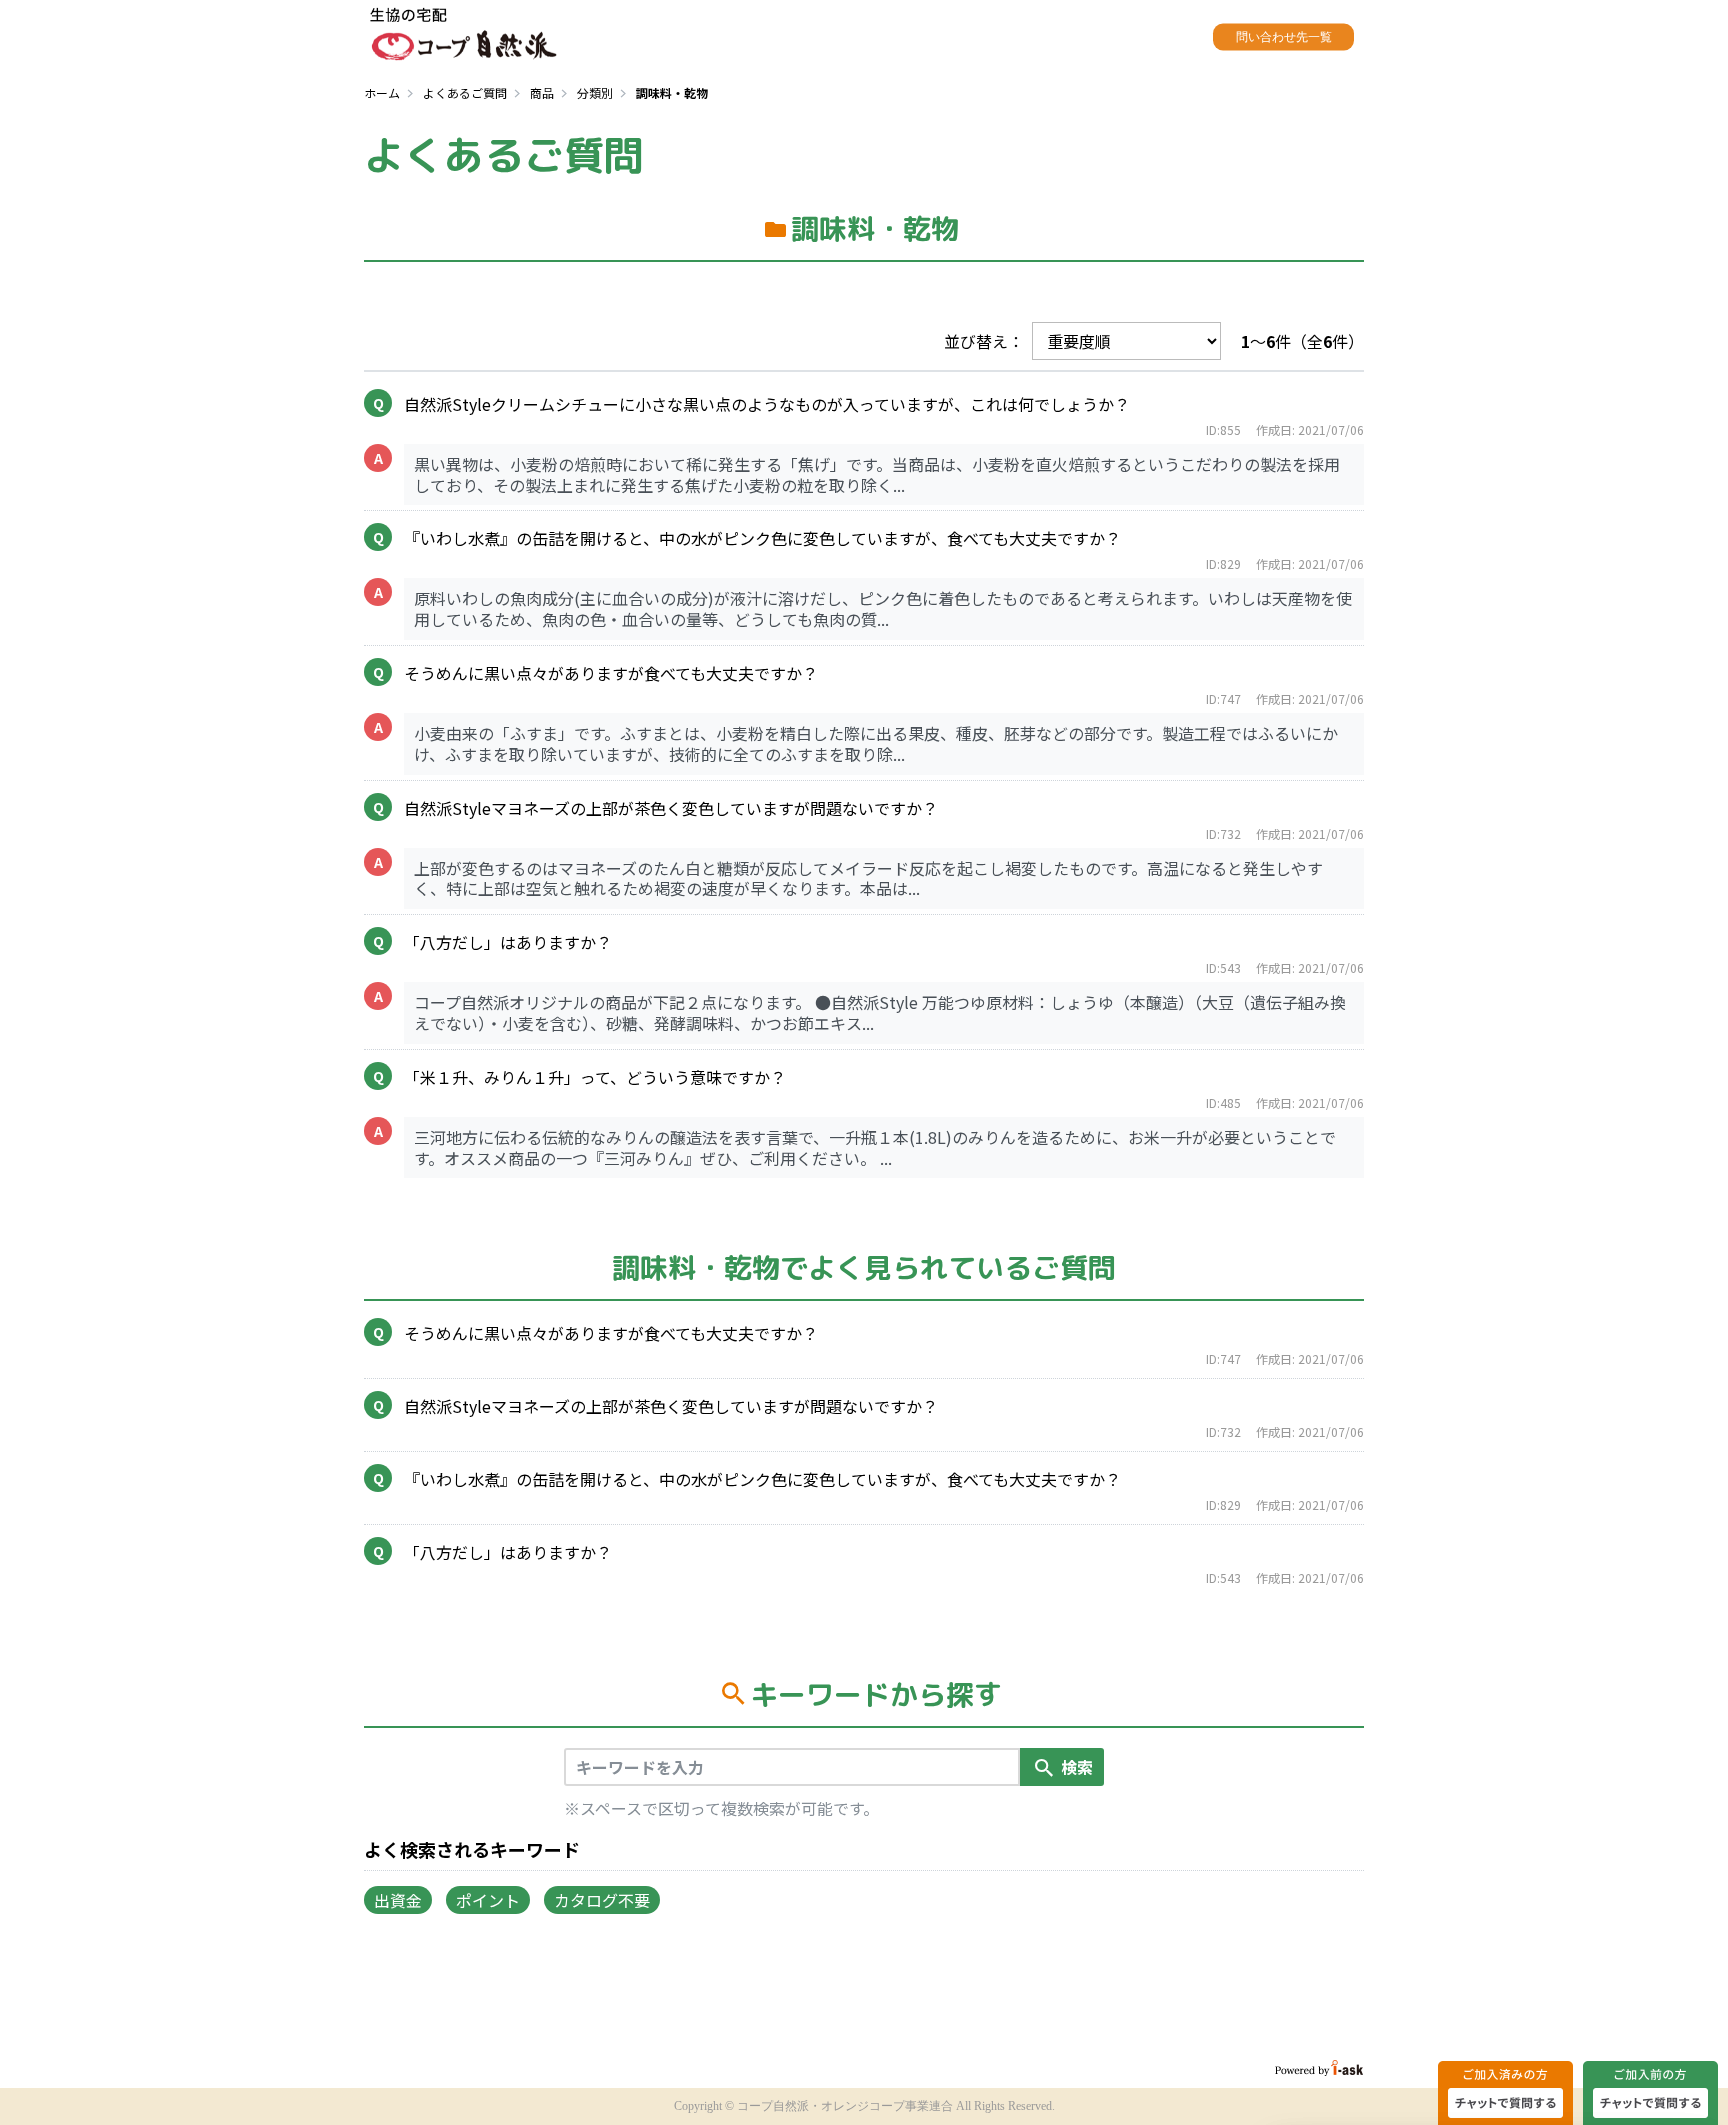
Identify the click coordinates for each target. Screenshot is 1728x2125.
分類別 (595, 92)
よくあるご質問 (465, 92)
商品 (542, 92)
